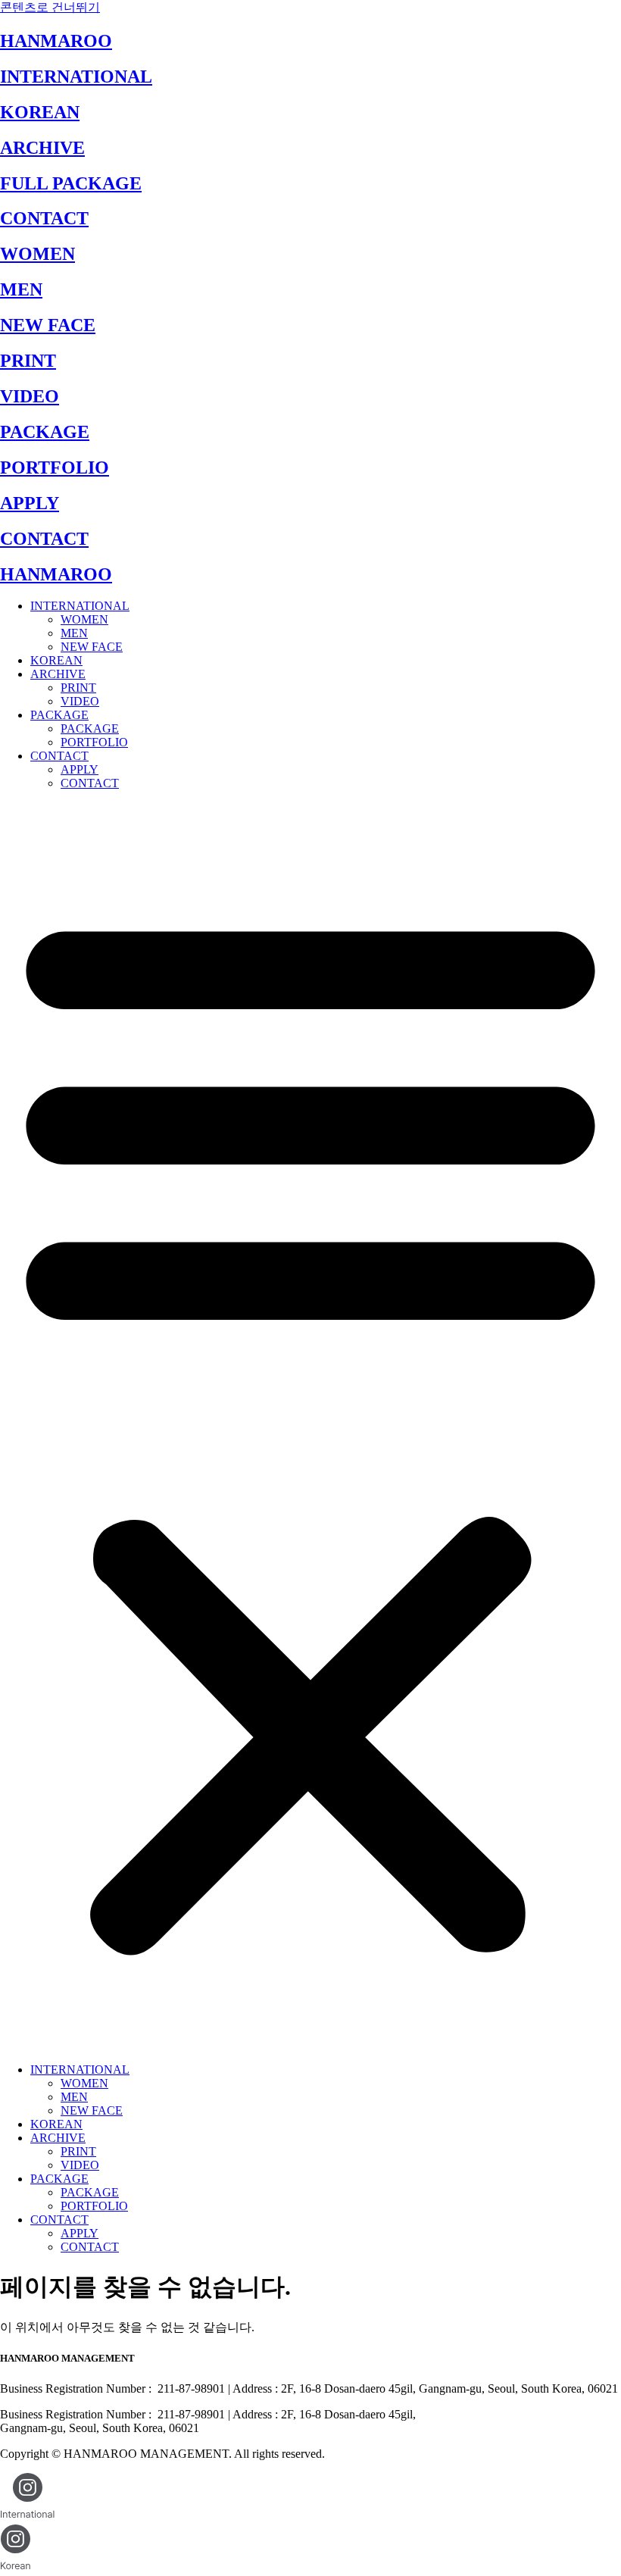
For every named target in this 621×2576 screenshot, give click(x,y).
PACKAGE (45, 432)
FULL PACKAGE (71, 183)
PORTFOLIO (55, 467)
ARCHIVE (42, 148)
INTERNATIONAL (76, 77)
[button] (310, 1427)
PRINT (28, 361)
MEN (21, 289)
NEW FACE (48, 325)
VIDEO (30, 396)
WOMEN (37, 254)
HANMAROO (56, 41)
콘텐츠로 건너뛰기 (50, 7)
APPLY (30, 503)
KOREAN (40, 112)
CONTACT (44, 218)
